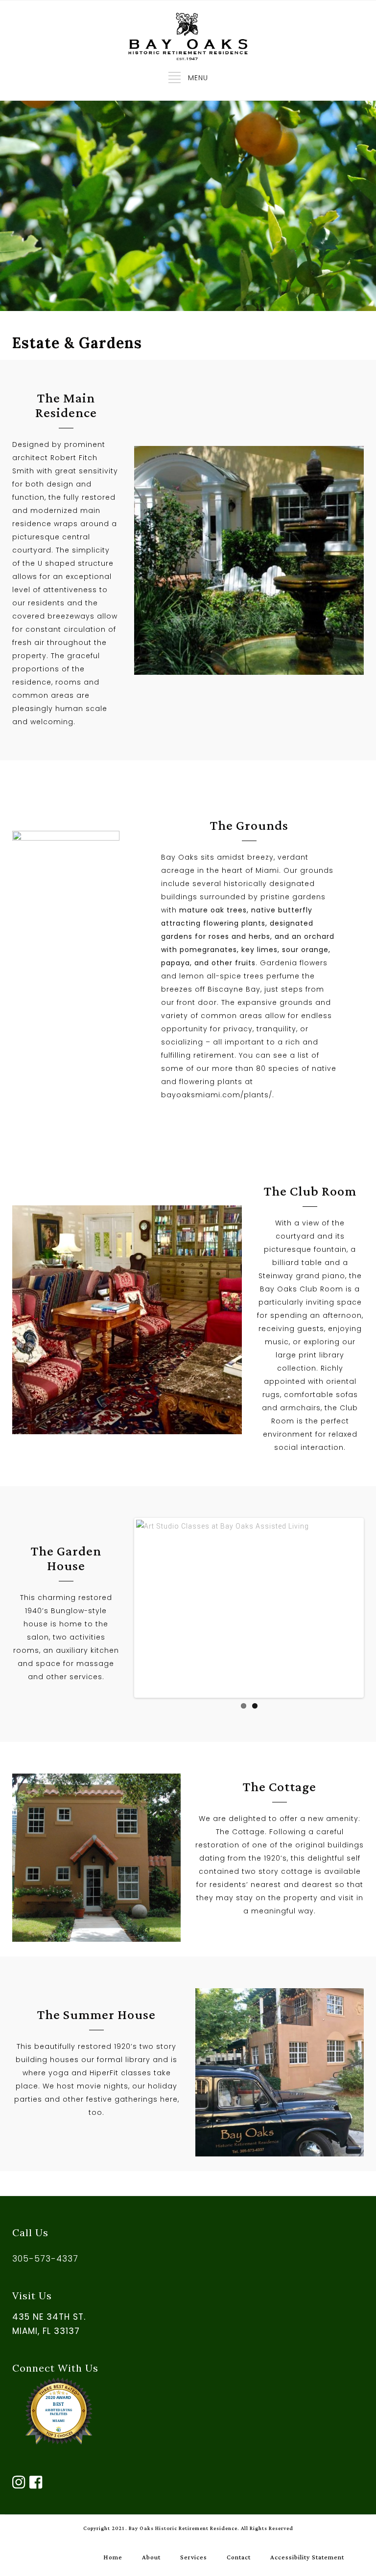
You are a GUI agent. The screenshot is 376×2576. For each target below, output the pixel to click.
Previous (151, 1608)
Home (113, 2557)
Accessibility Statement (307, 2557)
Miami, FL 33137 (46, 2331)
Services (194, 2557)
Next (347, 1608)
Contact (239, 2557)
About (151, 2557)
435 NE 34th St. (49, 2317)
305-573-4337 (45, 2259)
